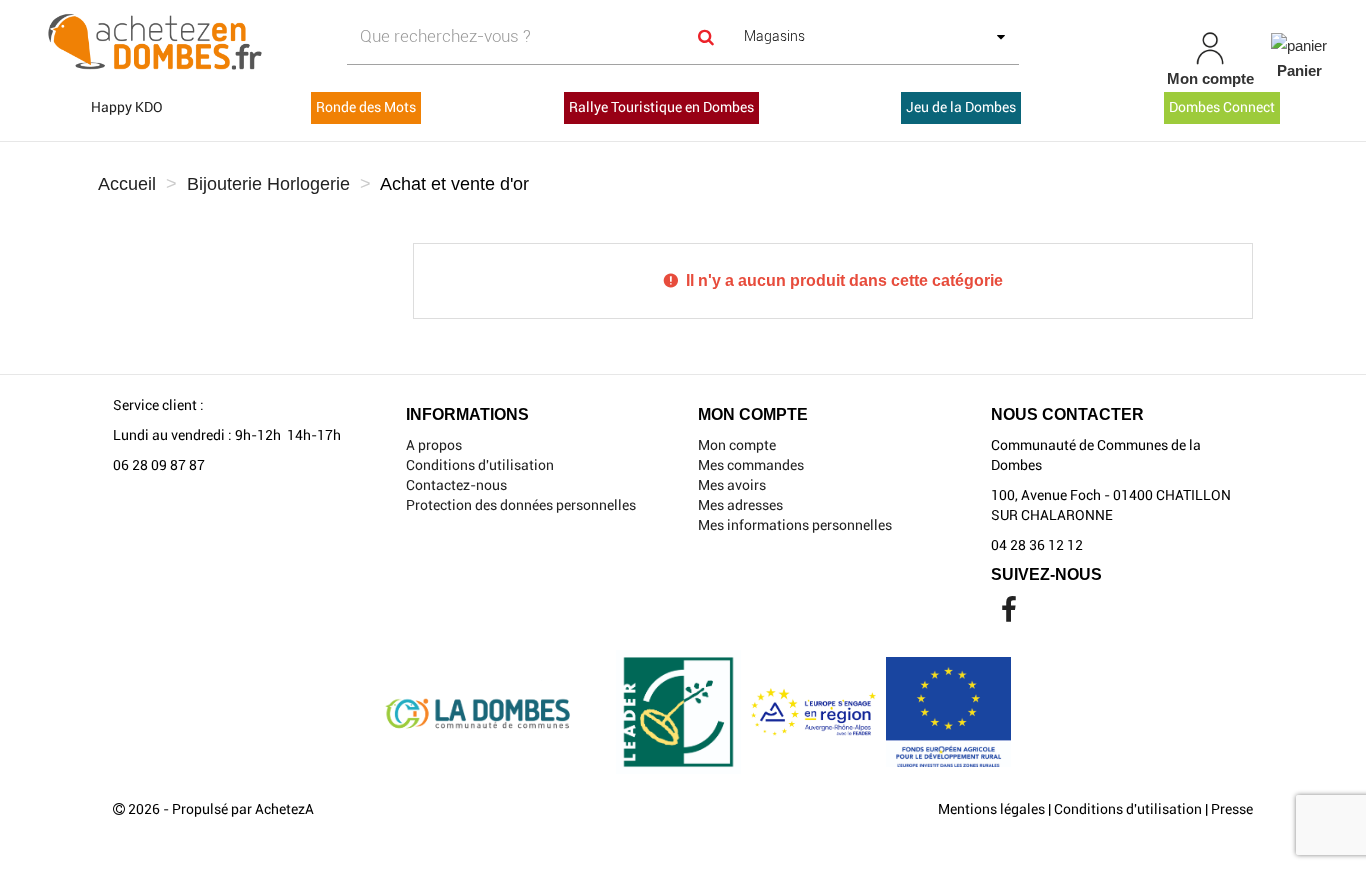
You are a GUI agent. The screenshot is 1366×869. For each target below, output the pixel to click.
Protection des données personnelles (521, 505)
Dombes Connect (1222, 107)
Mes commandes (751, 465)
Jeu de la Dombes (961, 107)
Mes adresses (740, 505)
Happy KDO (127, 107)
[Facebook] (1009, 615)
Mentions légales (991, 809)
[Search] (706, 36)
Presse (1232, 809)
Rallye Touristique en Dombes (661, 107)
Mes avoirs (732, 485)
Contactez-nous (456, 485)
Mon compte (737, 445)
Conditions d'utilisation (480, 465)
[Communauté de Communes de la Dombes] (237, 43)
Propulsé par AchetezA (243, 809)
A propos (434, 445)
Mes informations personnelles (795, 525)
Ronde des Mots (366, 107)
